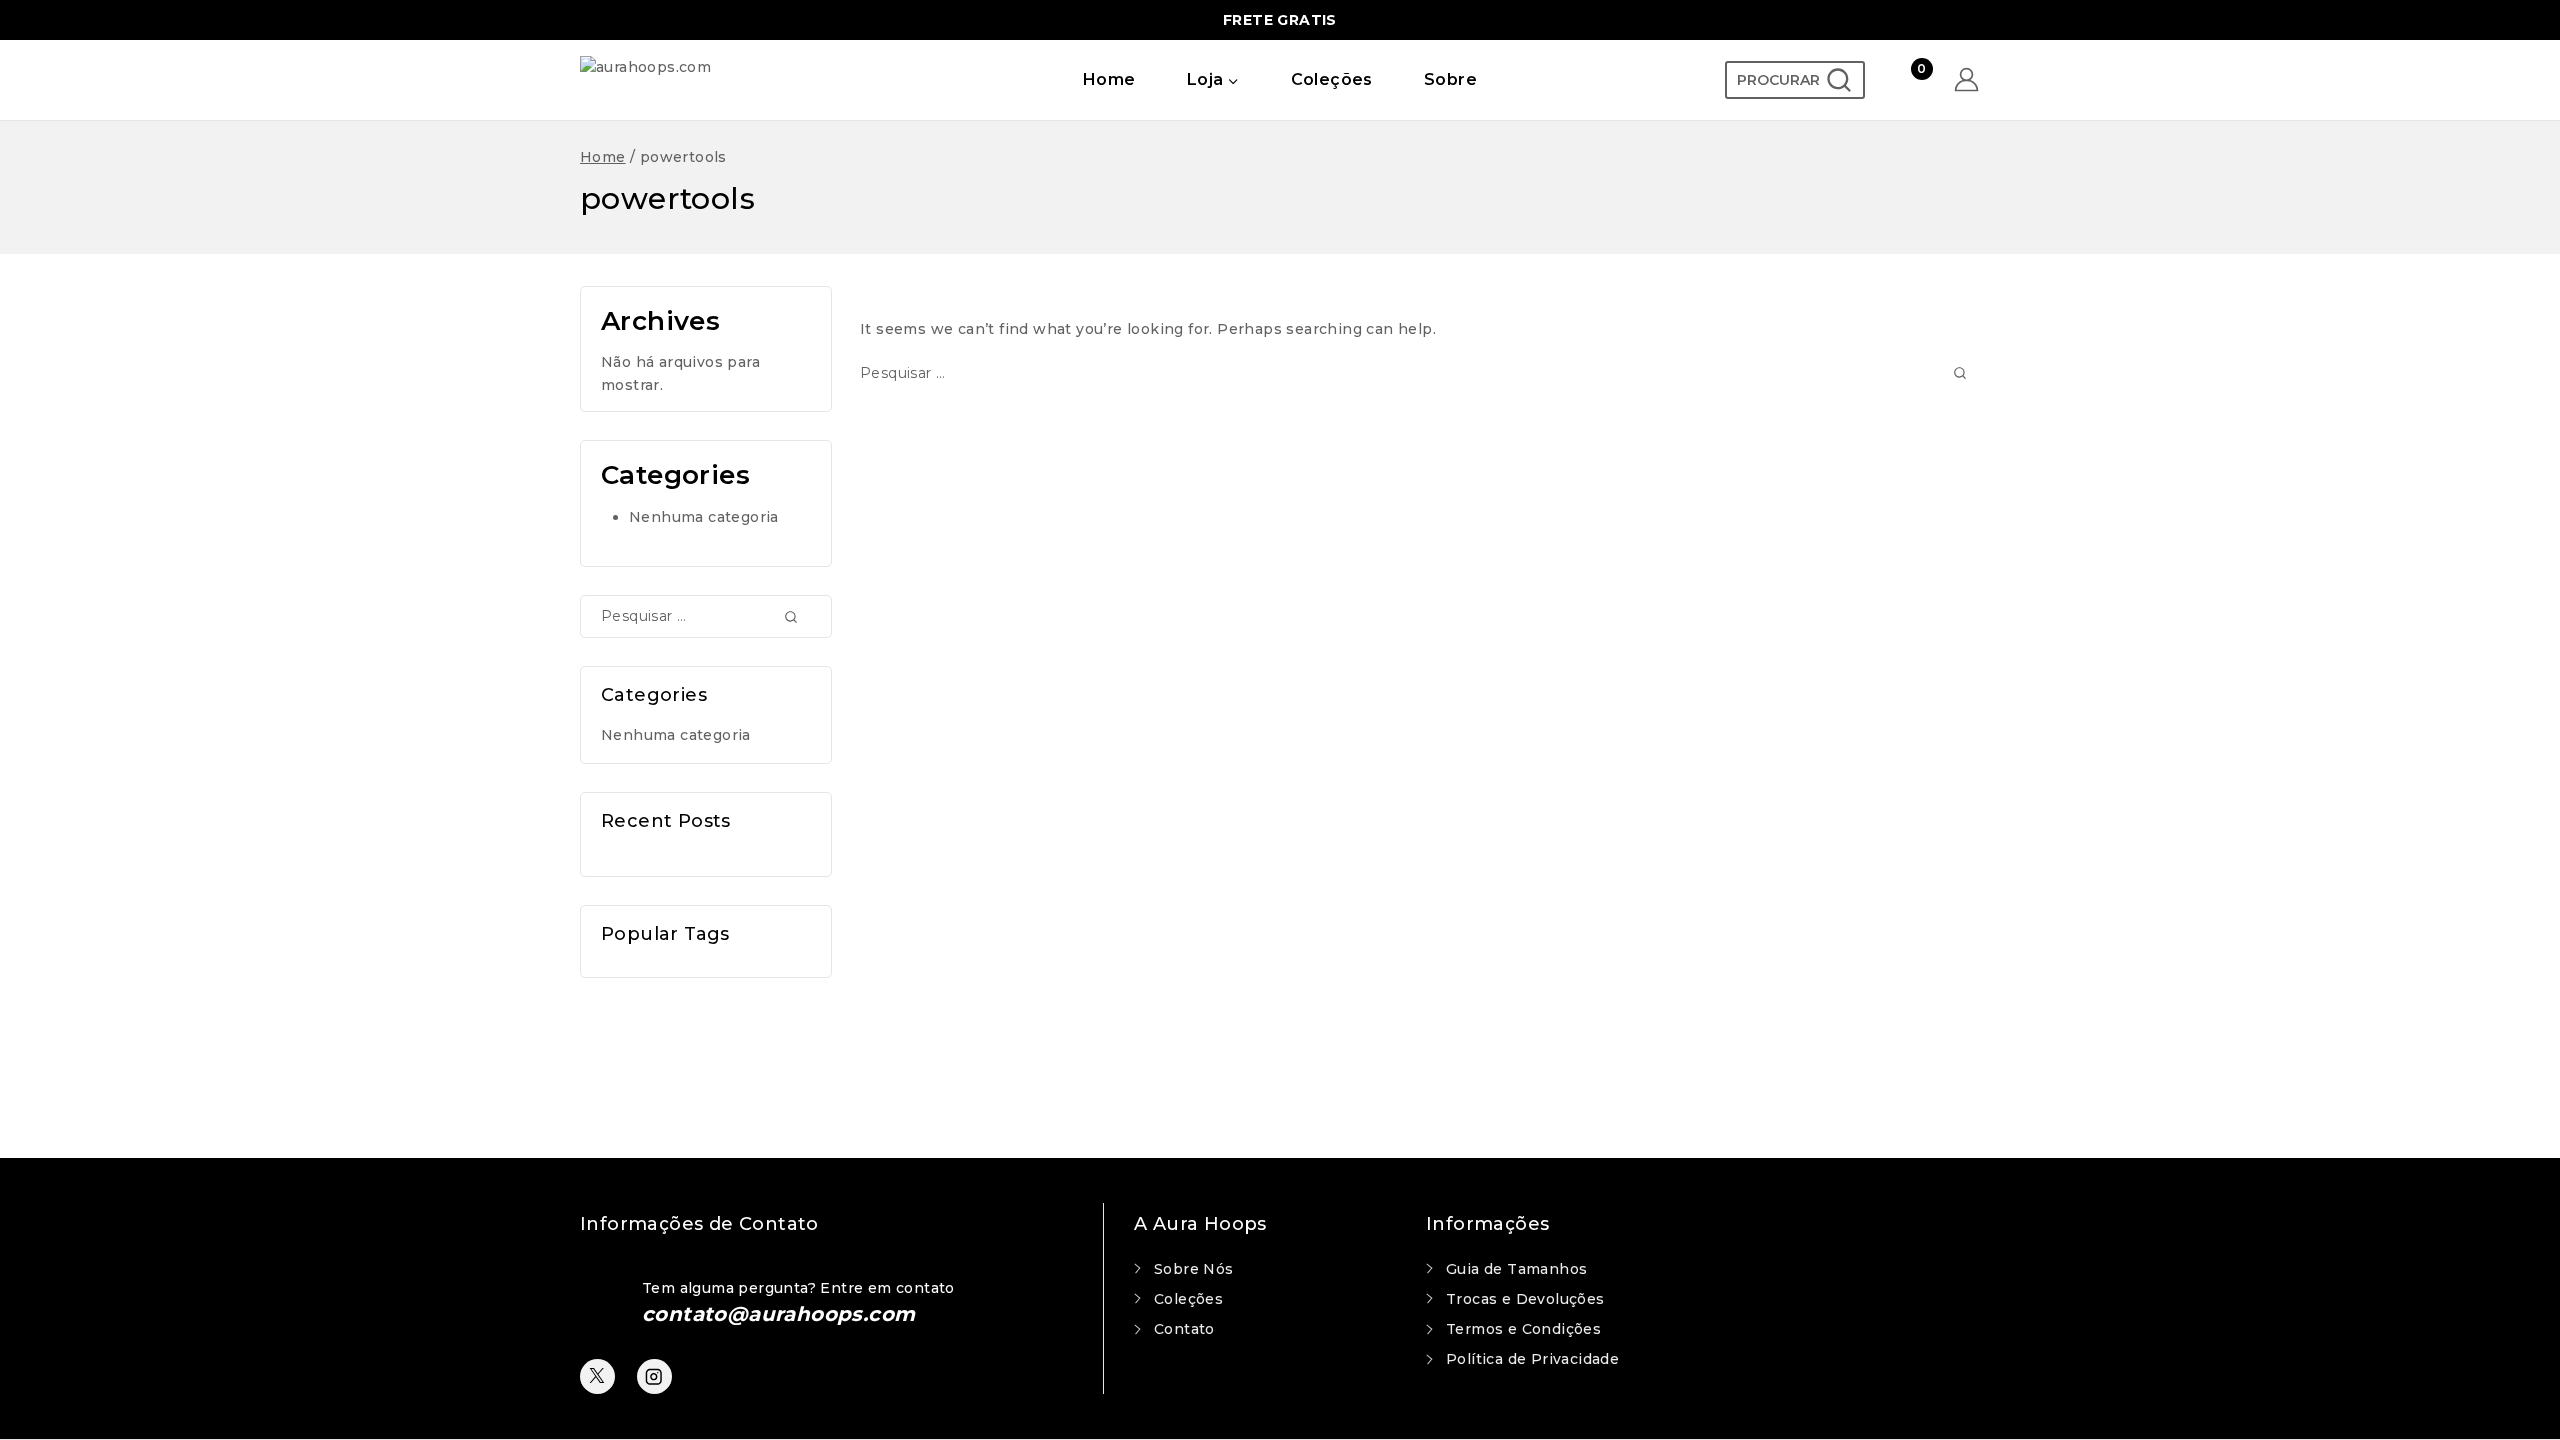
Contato (1184, 1329)
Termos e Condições (1523, 1329)
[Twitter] (597, 1376)
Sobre (1450, 79)
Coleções (1332, 79)
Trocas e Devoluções (1525, 1299)
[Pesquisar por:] (1420, 373)
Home (1109, 79)
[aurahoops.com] (702, 80)
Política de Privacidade (1532, 1359)
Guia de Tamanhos (1516, 1269)
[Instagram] (654, 1376)
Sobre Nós (1194, 1269)
